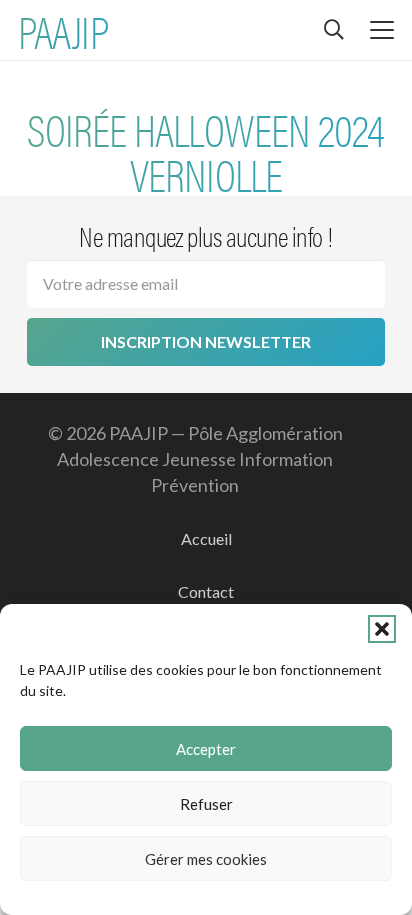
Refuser (206, 804)
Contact (206, 591)
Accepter (206, 749)
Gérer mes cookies (206, 859)
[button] (382, 629)
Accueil (206, 538)
